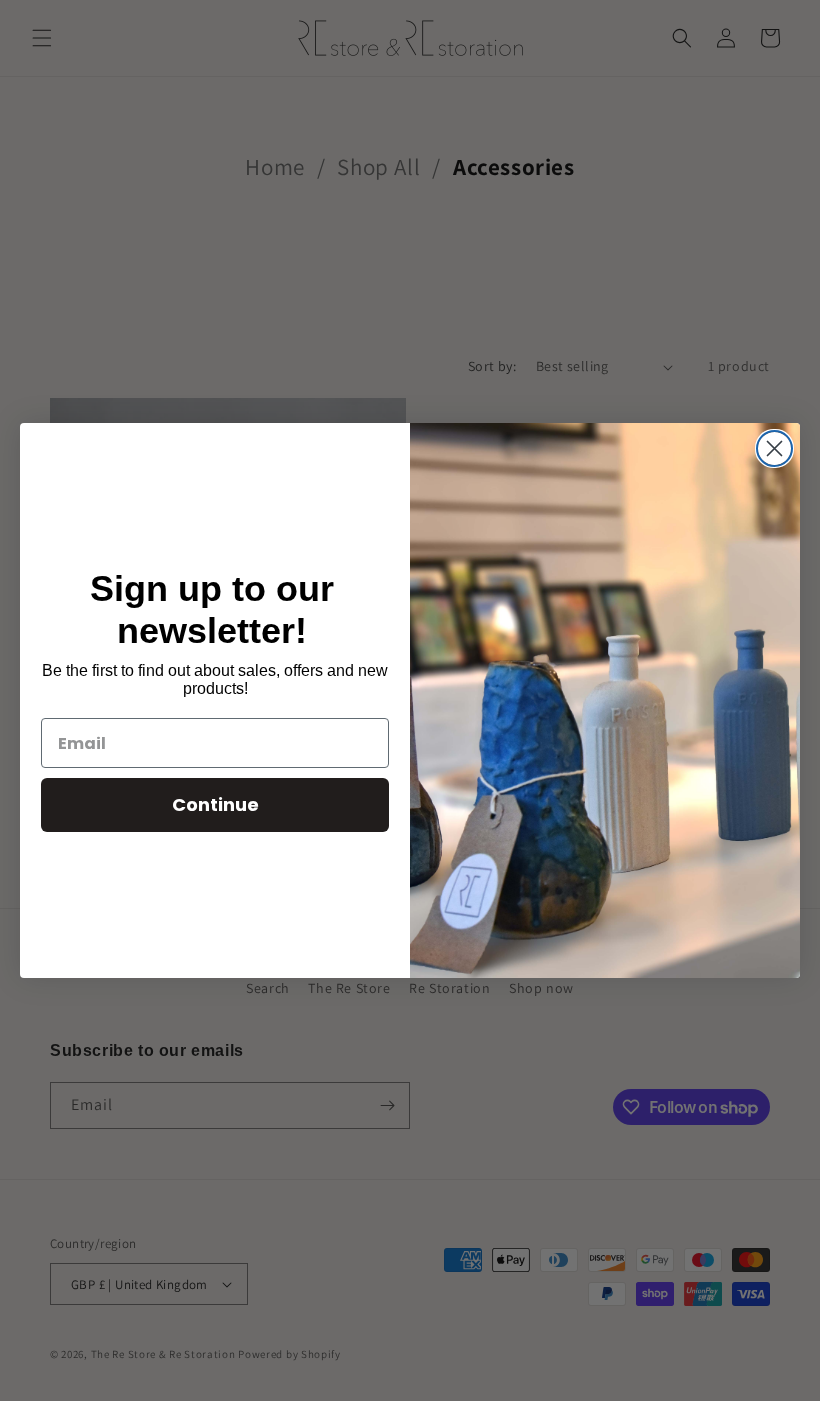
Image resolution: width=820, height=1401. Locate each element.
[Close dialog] (774, 448)
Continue (215, 804)
